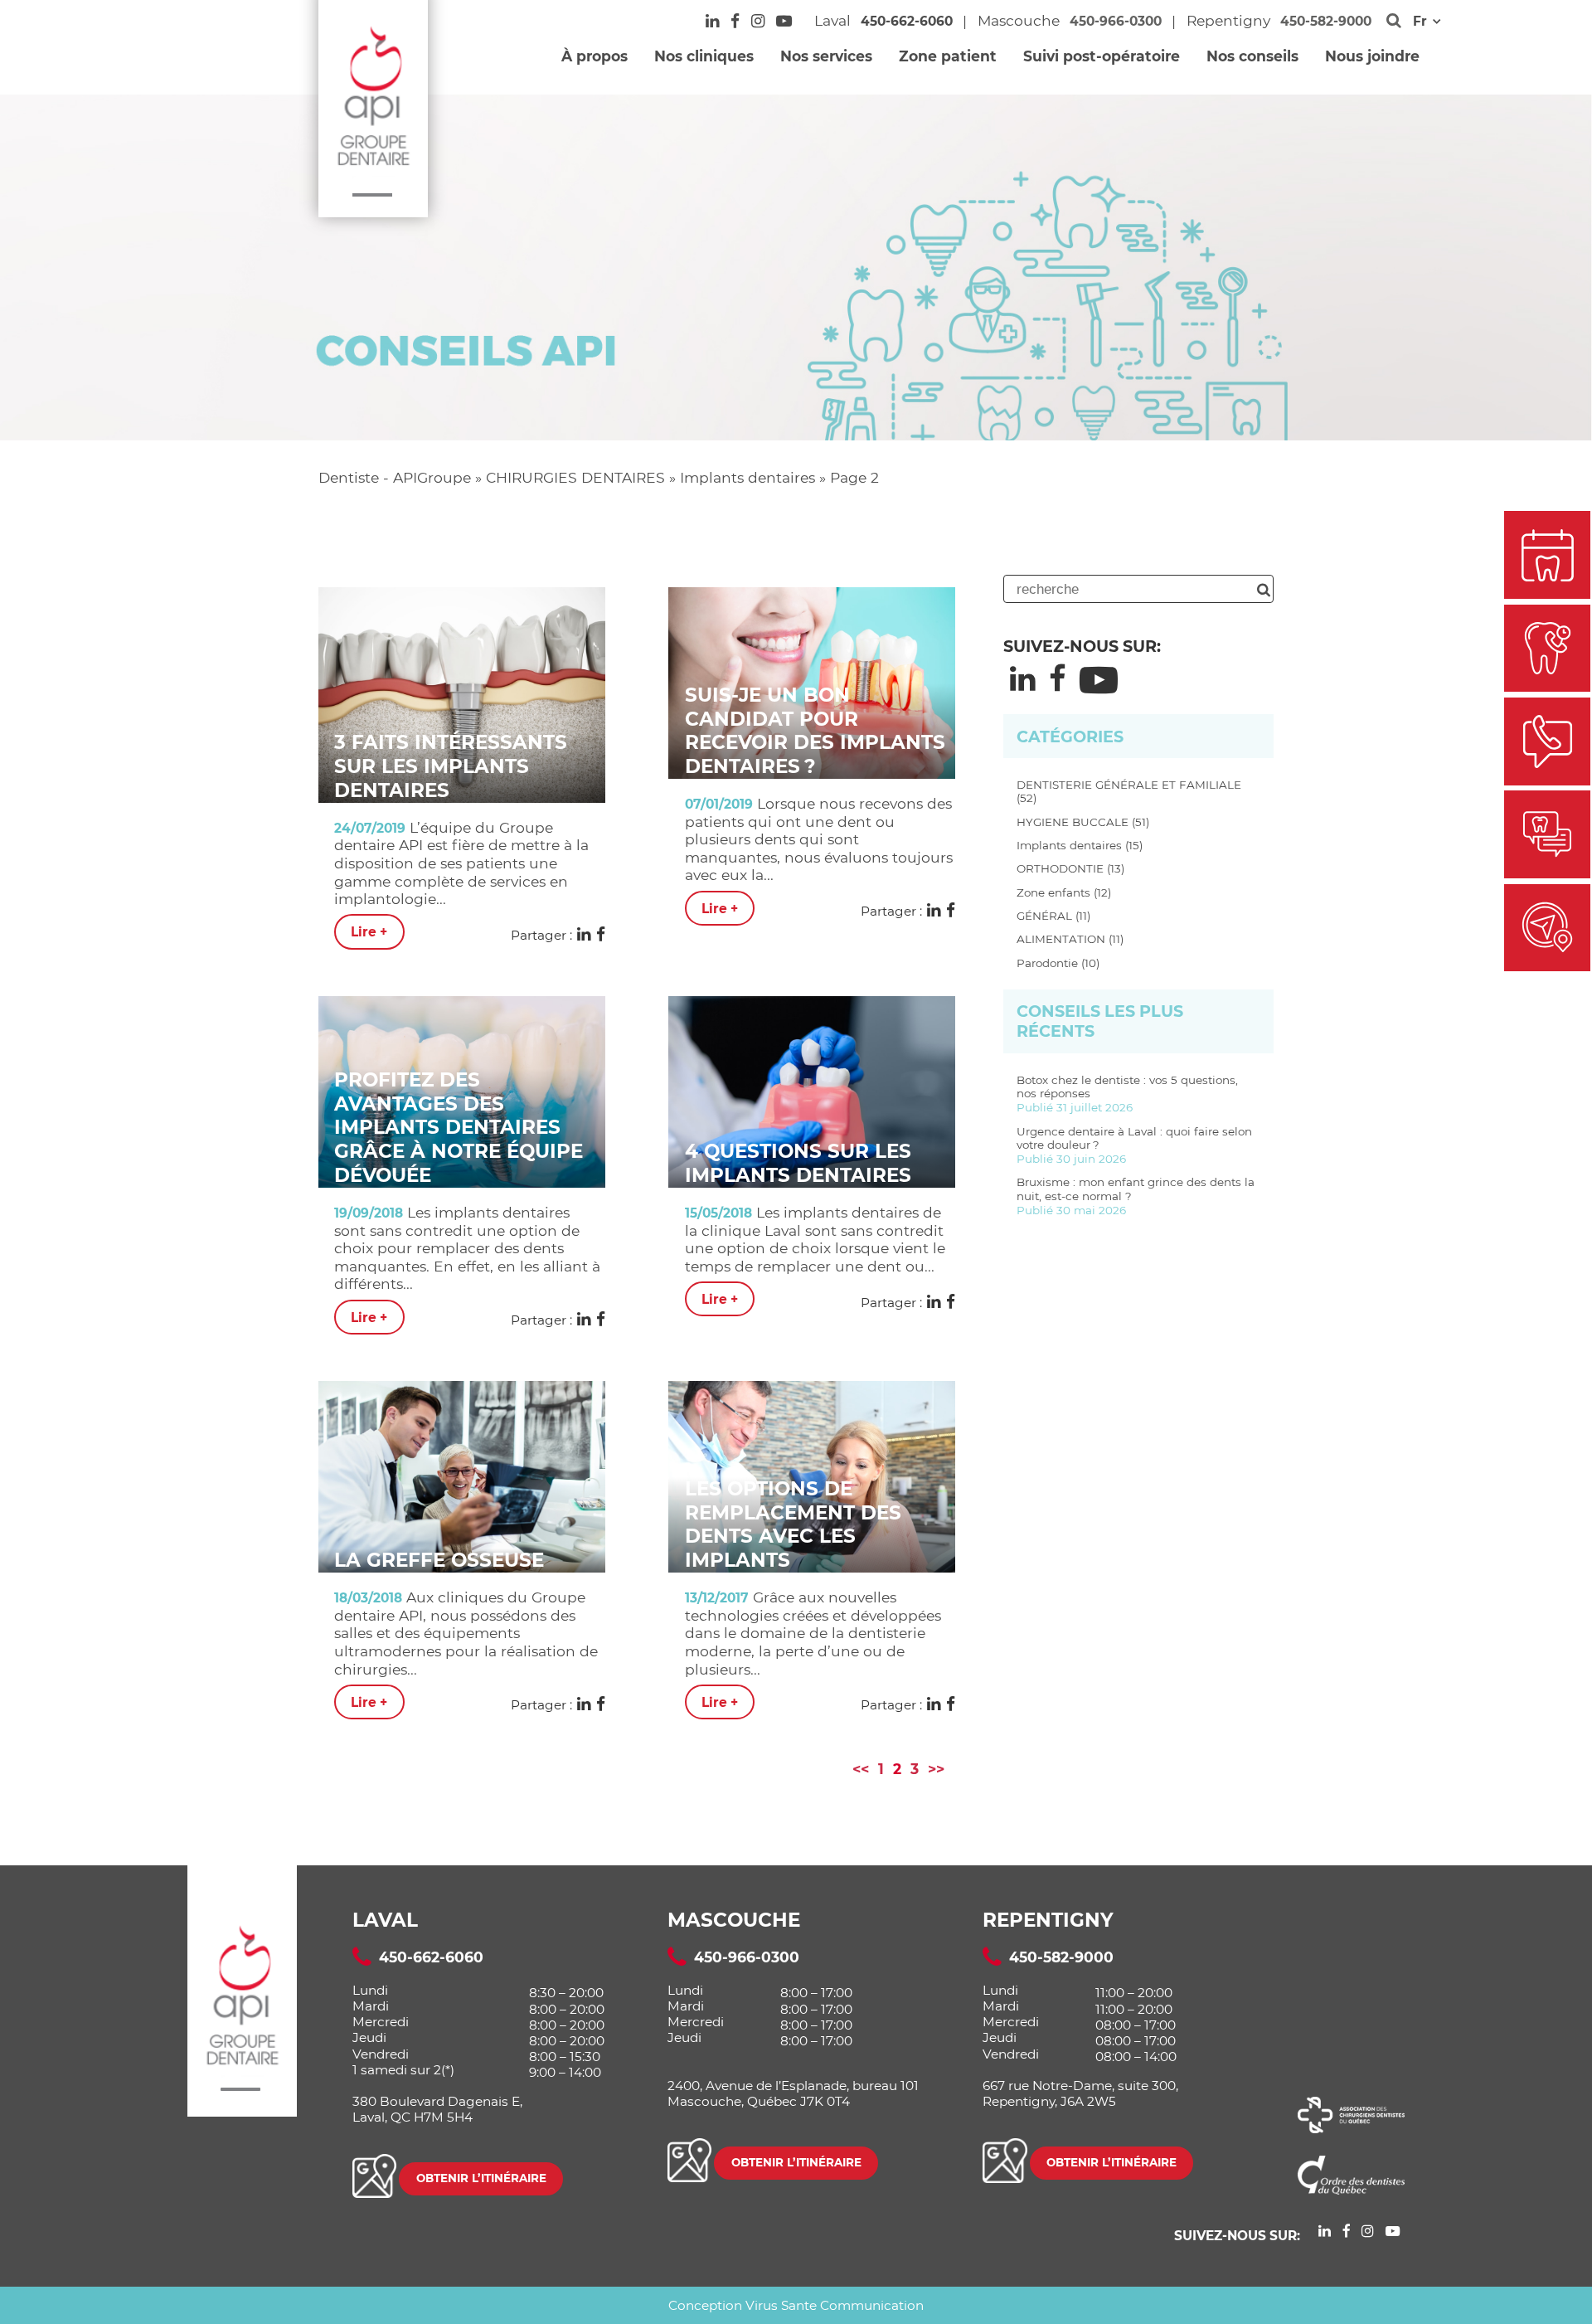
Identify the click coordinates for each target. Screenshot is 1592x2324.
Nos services (826, 56)
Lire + (369, 932)
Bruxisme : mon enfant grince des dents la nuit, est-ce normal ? (1136, 1196)
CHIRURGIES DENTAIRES (575, 477)
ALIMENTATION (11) (1070, 939)
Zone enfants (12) (1064, 892)
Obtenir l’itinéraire (481, 2178)
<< (861, 1769)
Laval (385, 1920)
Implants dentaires (747, 477)
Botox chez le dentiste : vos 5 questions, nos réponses (1127, 1094)
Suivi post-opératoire (1102, 56)
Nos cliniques (704, 56)
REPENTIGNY (1048, 1920)
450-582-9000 (1326, 21)
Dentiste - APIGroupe (395, 477)
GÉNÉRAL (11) (1053, 916)
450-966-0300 (1116, 21)
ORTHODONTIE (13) (1070, 868)
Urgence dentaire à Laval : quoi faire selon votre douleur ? (1134, 1145)
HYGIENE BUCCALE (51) (1083, 822)
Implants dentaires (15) (1080, 845)
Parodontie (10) (1058, 963)
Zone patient (948, 56)
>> (936, 1769)
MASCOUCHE (734, 1920)
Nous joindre (1372, 56)
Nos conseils (1252, 56)
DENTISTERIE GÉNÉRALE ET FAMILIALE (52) (1129, 792)
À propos (595, 56)
